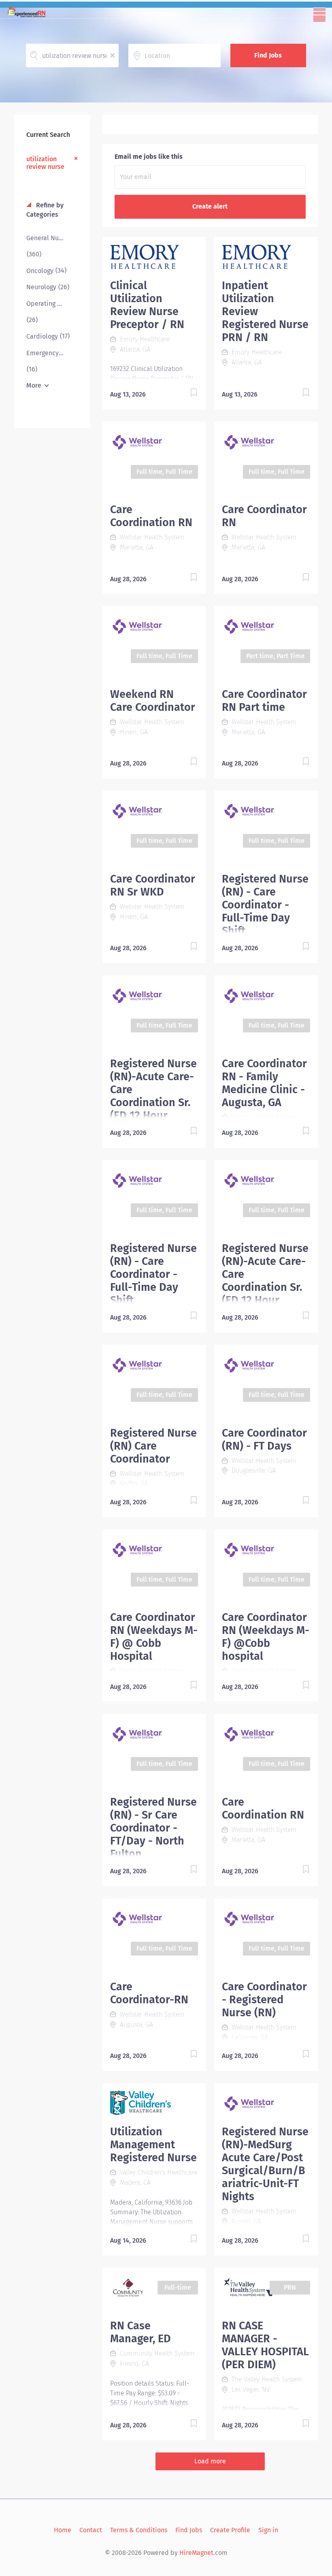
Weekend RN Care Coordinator (153, 701)
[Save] (185, 394)
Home (63, 2530)
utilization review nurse (45, 163)
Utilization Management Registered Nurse (153, 2145)
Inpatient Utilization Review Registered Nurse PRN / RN (265, 311)
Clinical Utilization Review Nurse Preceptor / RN (147, 305)
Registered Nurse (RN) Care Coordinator (153, 1446)
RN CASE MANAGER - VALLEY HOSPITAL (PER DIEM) (265, 2345)
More (34, 385)
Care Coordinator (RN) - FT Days (264, 1439)
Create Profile (230, 2530)
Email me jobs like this (149, 157)
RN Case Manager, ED (140, 2332)
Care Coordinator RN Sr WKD (153, 885)
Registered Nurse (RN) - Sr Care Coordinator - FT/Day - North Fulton (153, 1828)
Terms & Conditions (139, 2530)
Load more (210, 2461)
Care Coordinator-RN (149, 1993)
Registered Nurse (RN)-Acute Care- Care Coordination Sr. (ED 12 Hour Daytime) (153, 1096)
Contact (91, 2530)
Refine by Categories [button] (45, 210)
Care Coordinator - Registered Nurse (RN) (264, 2000)
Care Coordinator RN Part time (264, 701)
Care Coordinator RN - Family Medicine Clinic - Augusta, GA (264, 1083)
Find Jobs (268, 55)
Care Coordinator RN (264, 516)
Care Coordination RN (151, 516)
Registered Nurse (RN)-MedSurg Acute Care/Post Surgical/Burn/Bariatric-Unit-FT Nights (265, 2164)
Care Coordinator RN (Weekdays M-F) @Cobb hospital (266, 1637)
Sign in (268, 2530)
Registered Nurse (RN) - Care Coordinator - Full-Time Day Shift (265, 905)
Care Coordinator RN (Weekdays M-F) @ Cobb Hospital (154, 1637)
